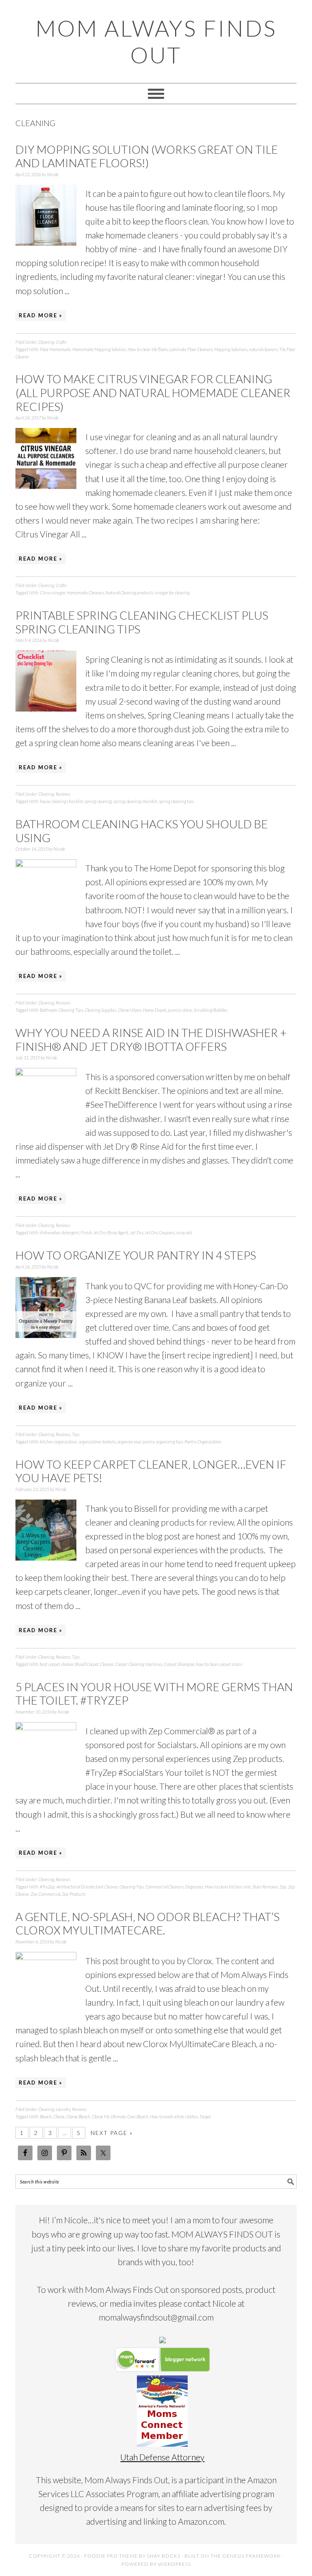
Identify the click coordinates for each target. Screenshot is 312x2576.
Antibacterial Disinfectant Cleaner (87, 1887)
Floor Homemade (55, 349)
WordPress (174, 2564)
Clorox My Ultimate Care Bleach (120, 2116)
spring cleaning (98, 801)
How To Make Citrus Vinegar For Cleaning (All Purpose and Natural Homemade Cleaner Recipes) (153, 392)
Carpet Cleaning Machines (139, 1664)
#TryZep (47, 1887)
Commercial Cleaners (165, 1887)
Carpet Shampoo (179, 1664)
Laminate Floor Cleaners (191, 349)
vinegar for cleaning (172, 593)
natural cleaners (263, 349)
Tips (76, 1434)
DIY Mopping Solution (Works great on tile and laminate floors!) (147, 156)
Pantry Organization (203, 1442)
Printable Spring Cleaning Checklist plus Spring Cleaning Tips (142, 622)
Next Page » (112, 2133)
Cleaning (46, 342)
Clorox (59, 2116)
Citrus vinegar (52, 593)
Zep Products (74, 1894)
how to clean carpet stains (219, 1664)
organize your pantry (136, 1442)
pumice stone (180, 1010)
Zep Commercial (45, 1894)
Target (205, 2116)
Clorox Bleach (78, 2116)
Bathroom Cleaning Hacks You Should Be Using (142, 831)
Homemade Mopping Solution (99, 349)
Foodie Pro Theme (111, 2556)
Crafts (61, 342)
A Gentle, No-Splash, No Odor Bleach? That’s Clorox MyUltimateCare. (147, 1923)
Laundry (63, 2109)
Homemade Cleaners (85, 593)
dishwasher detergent (60, 1232)
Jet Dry (136, 1232)
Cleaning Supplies (100, 1010)
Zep (283, 1887)
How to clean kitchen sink (228, 1887)
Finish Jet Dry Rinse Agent (105, 1232)
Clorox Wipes (130, 1010)
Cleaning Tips (132, 1887)
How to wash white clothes (174, 2116)
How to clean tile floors (148, 349)
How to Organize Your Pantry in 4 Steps (136, 1255)
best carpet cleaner (57, 1664)
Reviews (63, 794)
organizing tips (169, 1442)
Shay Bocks (164, 2556)
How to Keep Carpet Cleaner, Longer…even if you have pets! (151, 1471)
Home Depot (155, 1010)
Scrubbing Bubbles (211, 1010)
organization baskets (97, 1442)
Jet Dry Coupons (160, 1232)
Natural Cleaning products (129, 593)
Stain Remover (265, 1887)
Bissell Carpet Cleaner (94, 1664)
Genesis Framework (251, 2556)
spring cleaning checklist (135, 801)
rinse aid (184, 1232)
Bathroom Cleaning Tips (61, 1010)
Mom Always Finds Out (156, 41)
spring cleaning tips (176, 801)
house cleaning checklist (61, 801)
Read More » (41, 315)
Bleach (46, 2116)
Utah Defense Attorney (162, 2457)
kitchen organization (58, 1442)
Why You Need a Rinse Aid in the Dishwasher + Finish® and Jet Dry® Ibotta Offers (151, 1039)
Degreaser (194, 1887)
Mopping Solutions (231, 349)
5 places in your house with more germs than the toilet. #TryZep (154, 1694)
